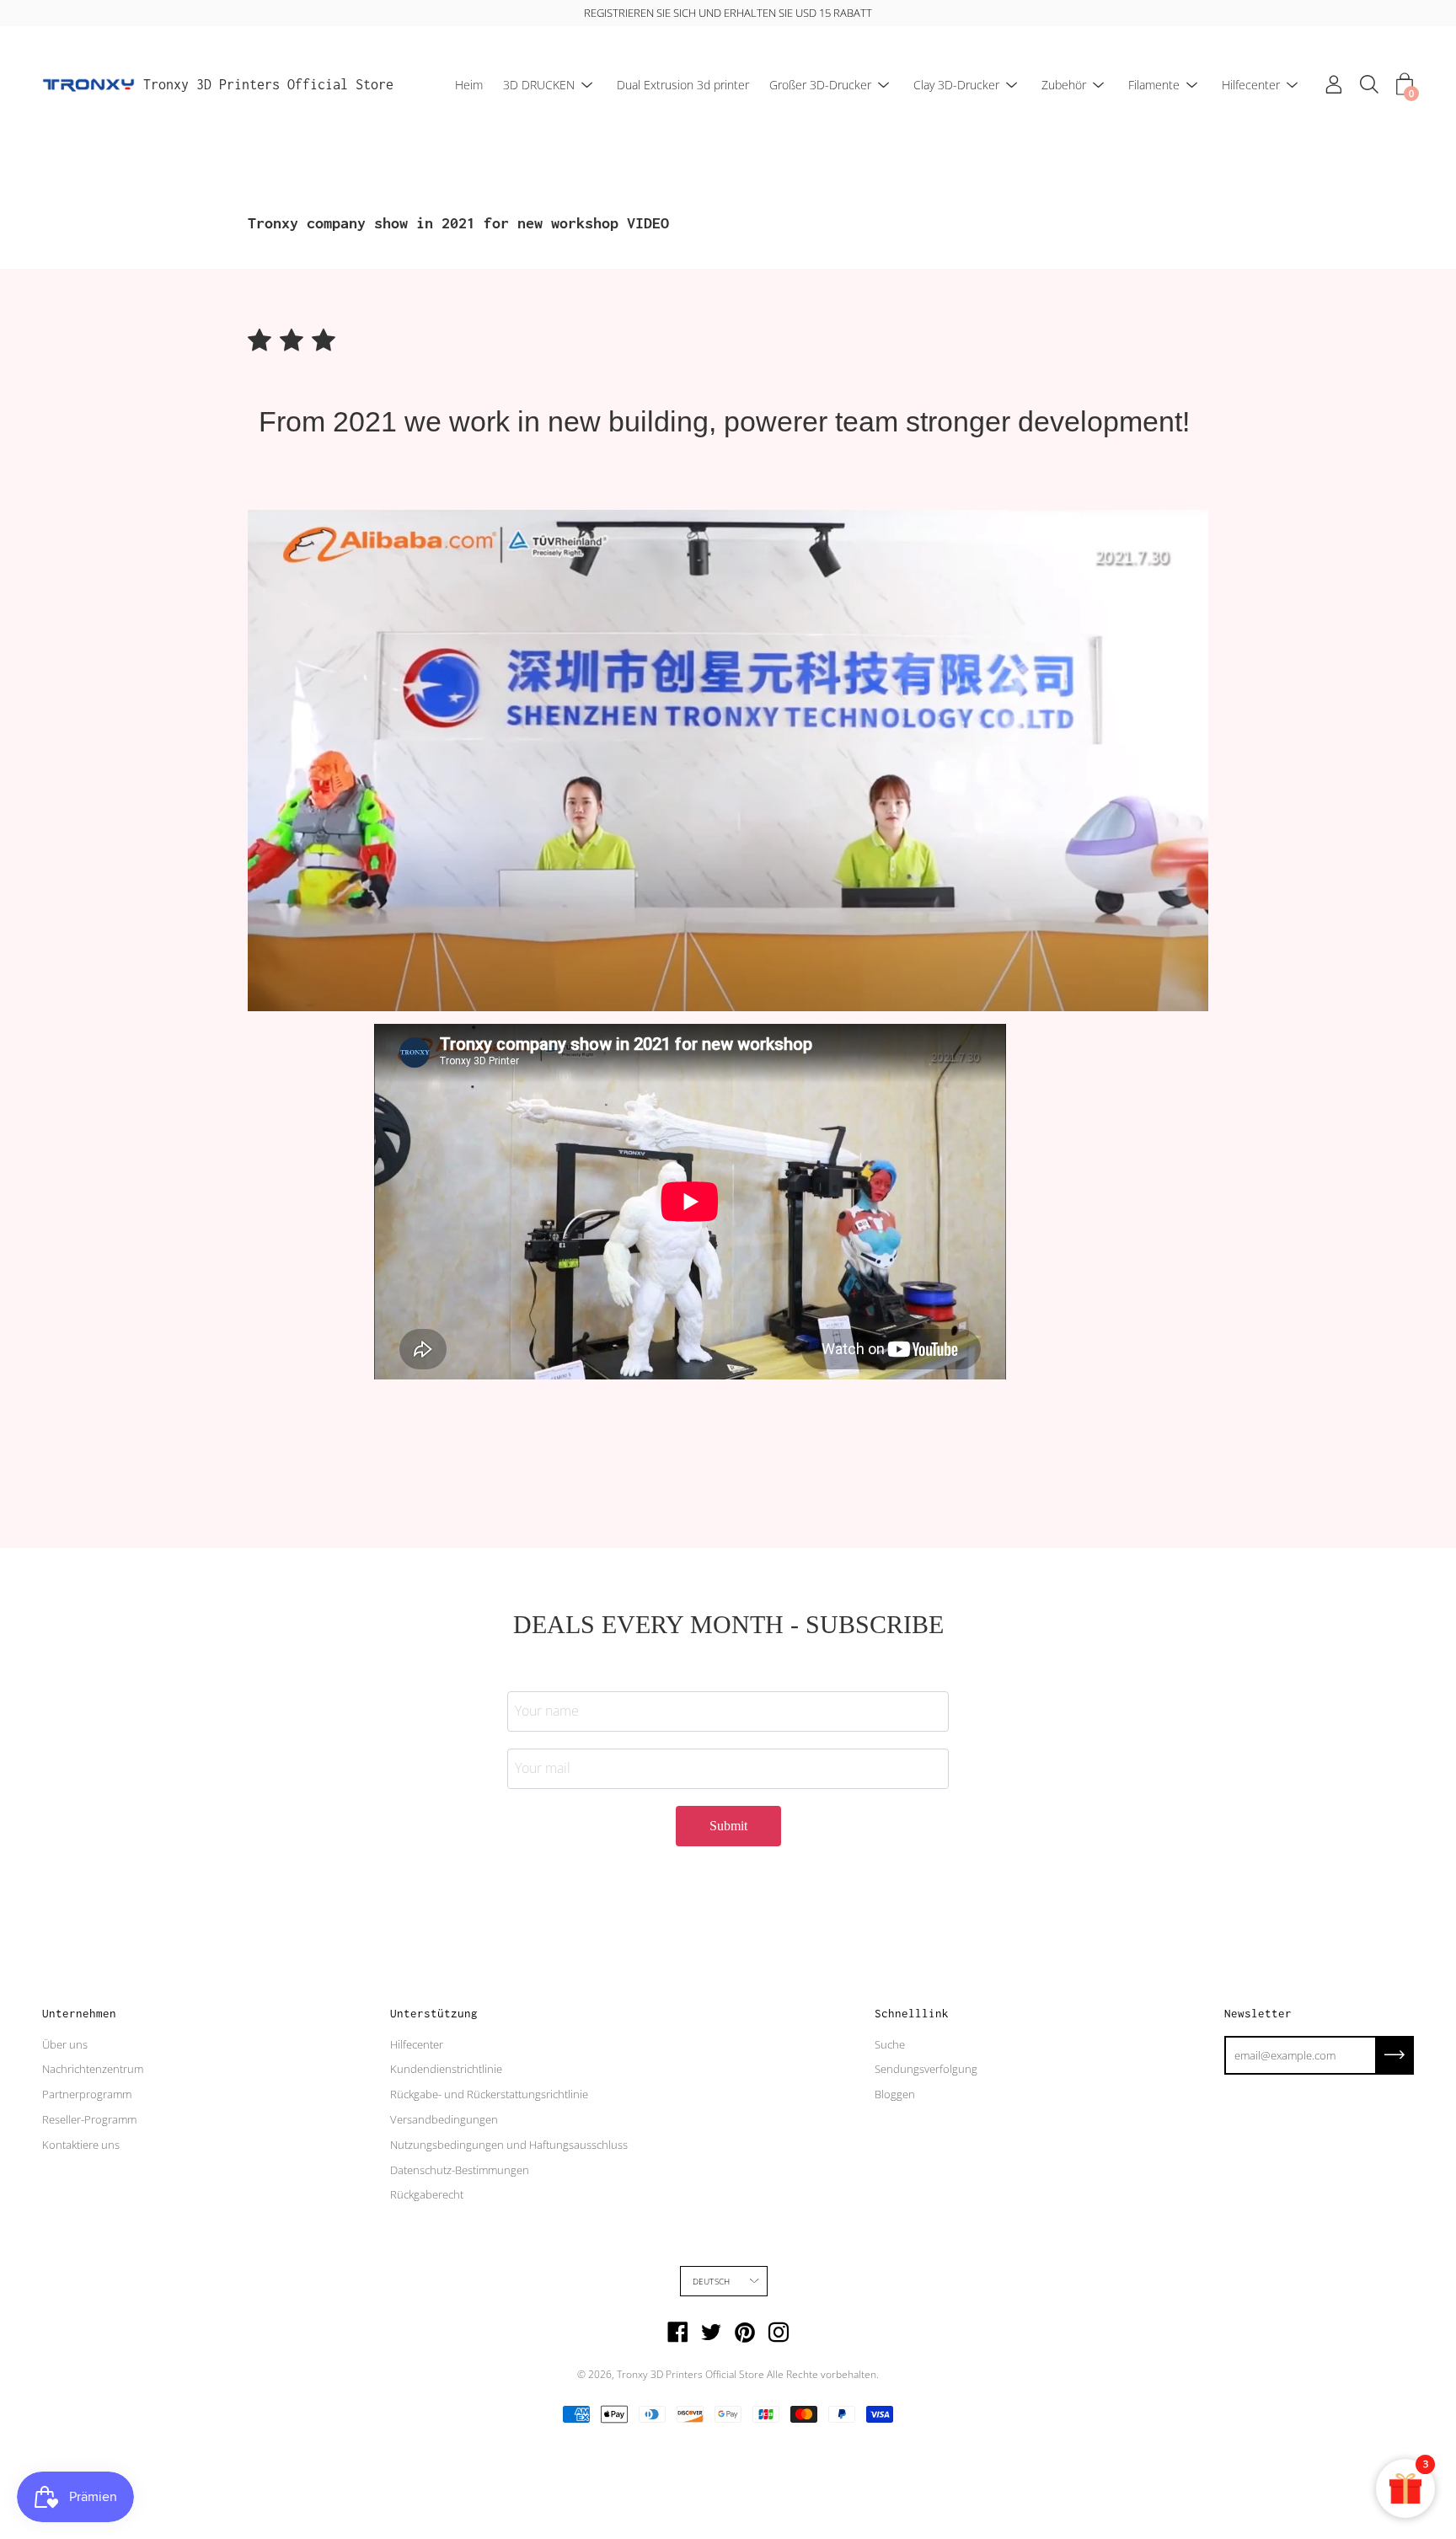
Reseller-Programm (89, 2119)
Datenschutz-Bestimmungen (460, 2170)
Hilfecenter (1251, 85)
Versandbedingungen (444, 2119)
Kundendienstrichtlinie (446, 2069)
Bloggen (895, 2094)
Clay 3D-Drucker (956, 85)
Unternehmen (79, 2013)
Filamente (1154, 85)
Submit (728, 1826)
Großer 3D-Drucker (820, 85)
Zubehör (1064, 85)
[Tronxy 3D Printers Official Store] (88, 85)
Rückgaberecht (427, 2194)
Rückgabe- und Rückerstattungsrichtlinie (489, 2094)
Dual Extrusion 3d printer (683, 85)
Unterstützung (434, 2013)
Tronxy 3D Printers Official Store (268, 84)
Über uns (65, 2044)
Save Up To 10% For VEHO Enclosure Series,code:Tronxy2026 (743, 13)
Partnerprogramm (87, 2094)
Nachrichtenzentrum (93, 2069)
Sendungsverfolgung (926, 2069)
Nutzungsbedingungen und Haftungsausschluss (509, 2145)
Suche (890, 2044)
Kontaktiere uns (81, 2145)
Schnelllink (912, 2013)
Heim (469, 85)
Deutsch (711, 2281)
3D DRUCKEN (539, 85)
